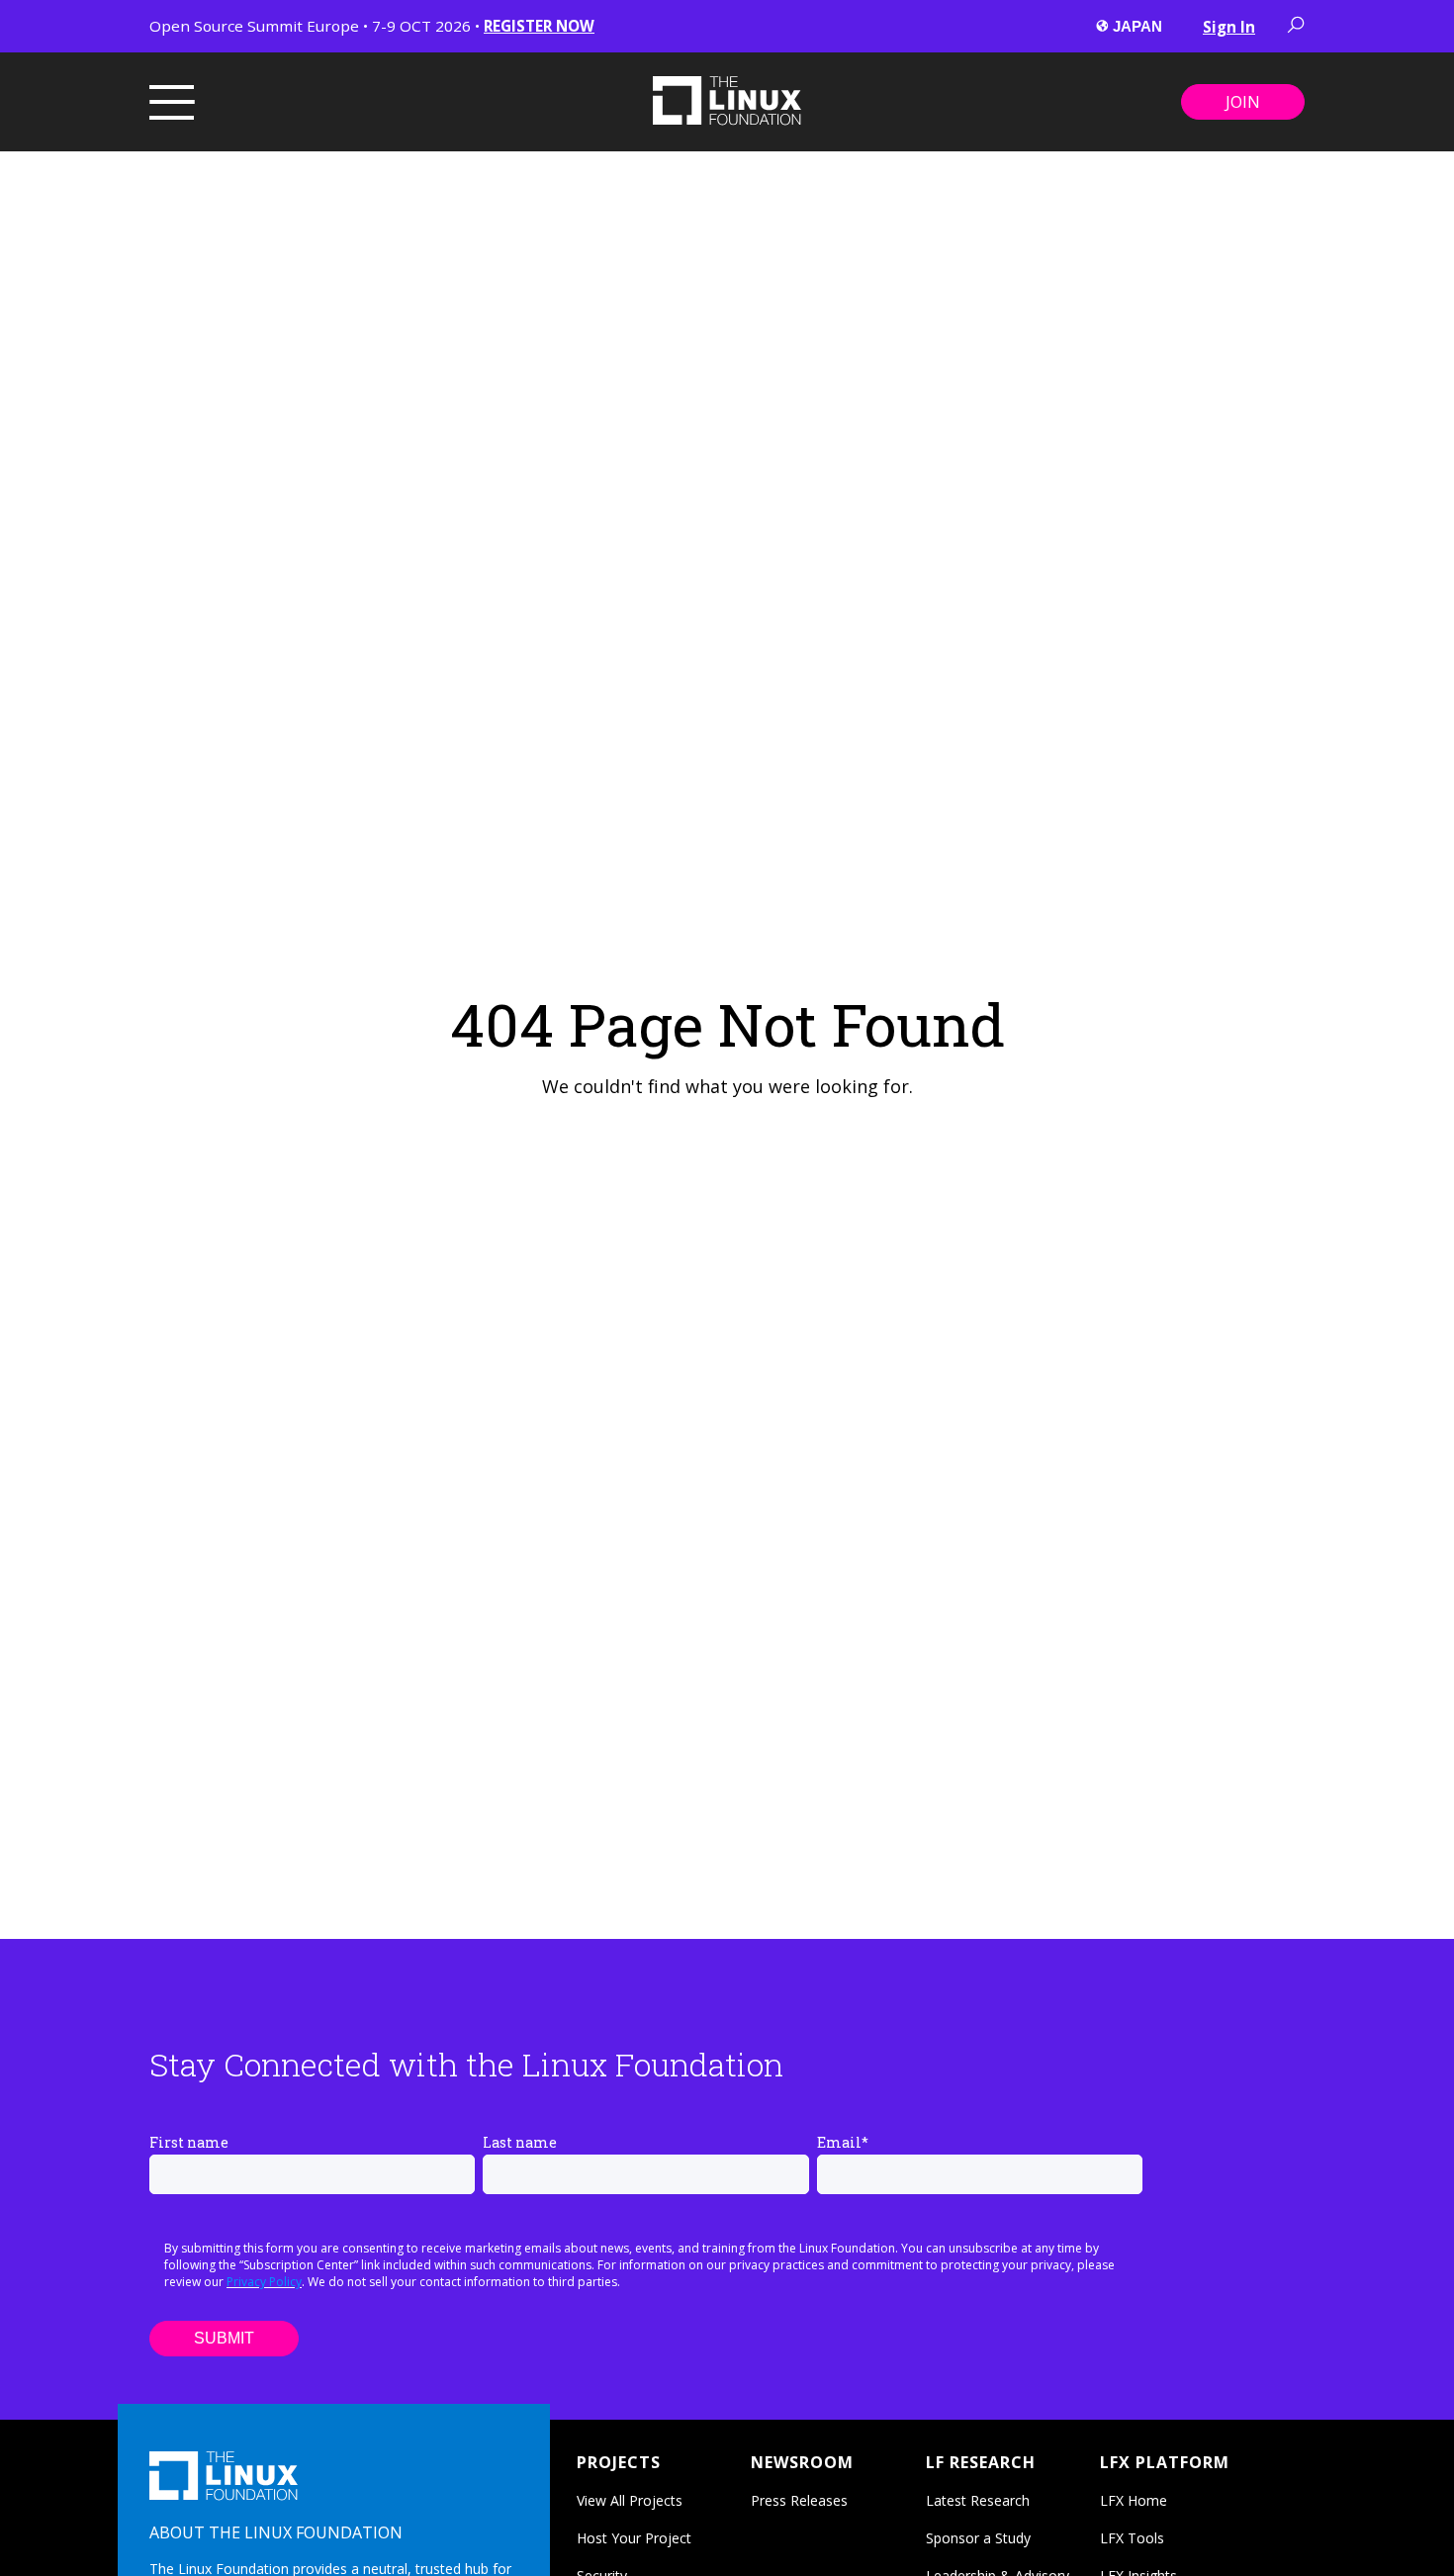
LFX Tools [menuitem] (1132, 2538)
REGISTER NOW (539, 26)
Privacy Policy (264, 2282)
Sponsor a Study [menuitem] (978, 2538)
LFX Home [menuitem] (1134, 2500)
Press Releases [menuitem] (799, 2500)
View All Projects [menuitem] (630, 2500)
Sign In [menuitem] (1229, 27)
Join (1243, 102)
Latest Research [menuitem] (978, 2500)
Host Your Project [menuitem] (634, 2538)
